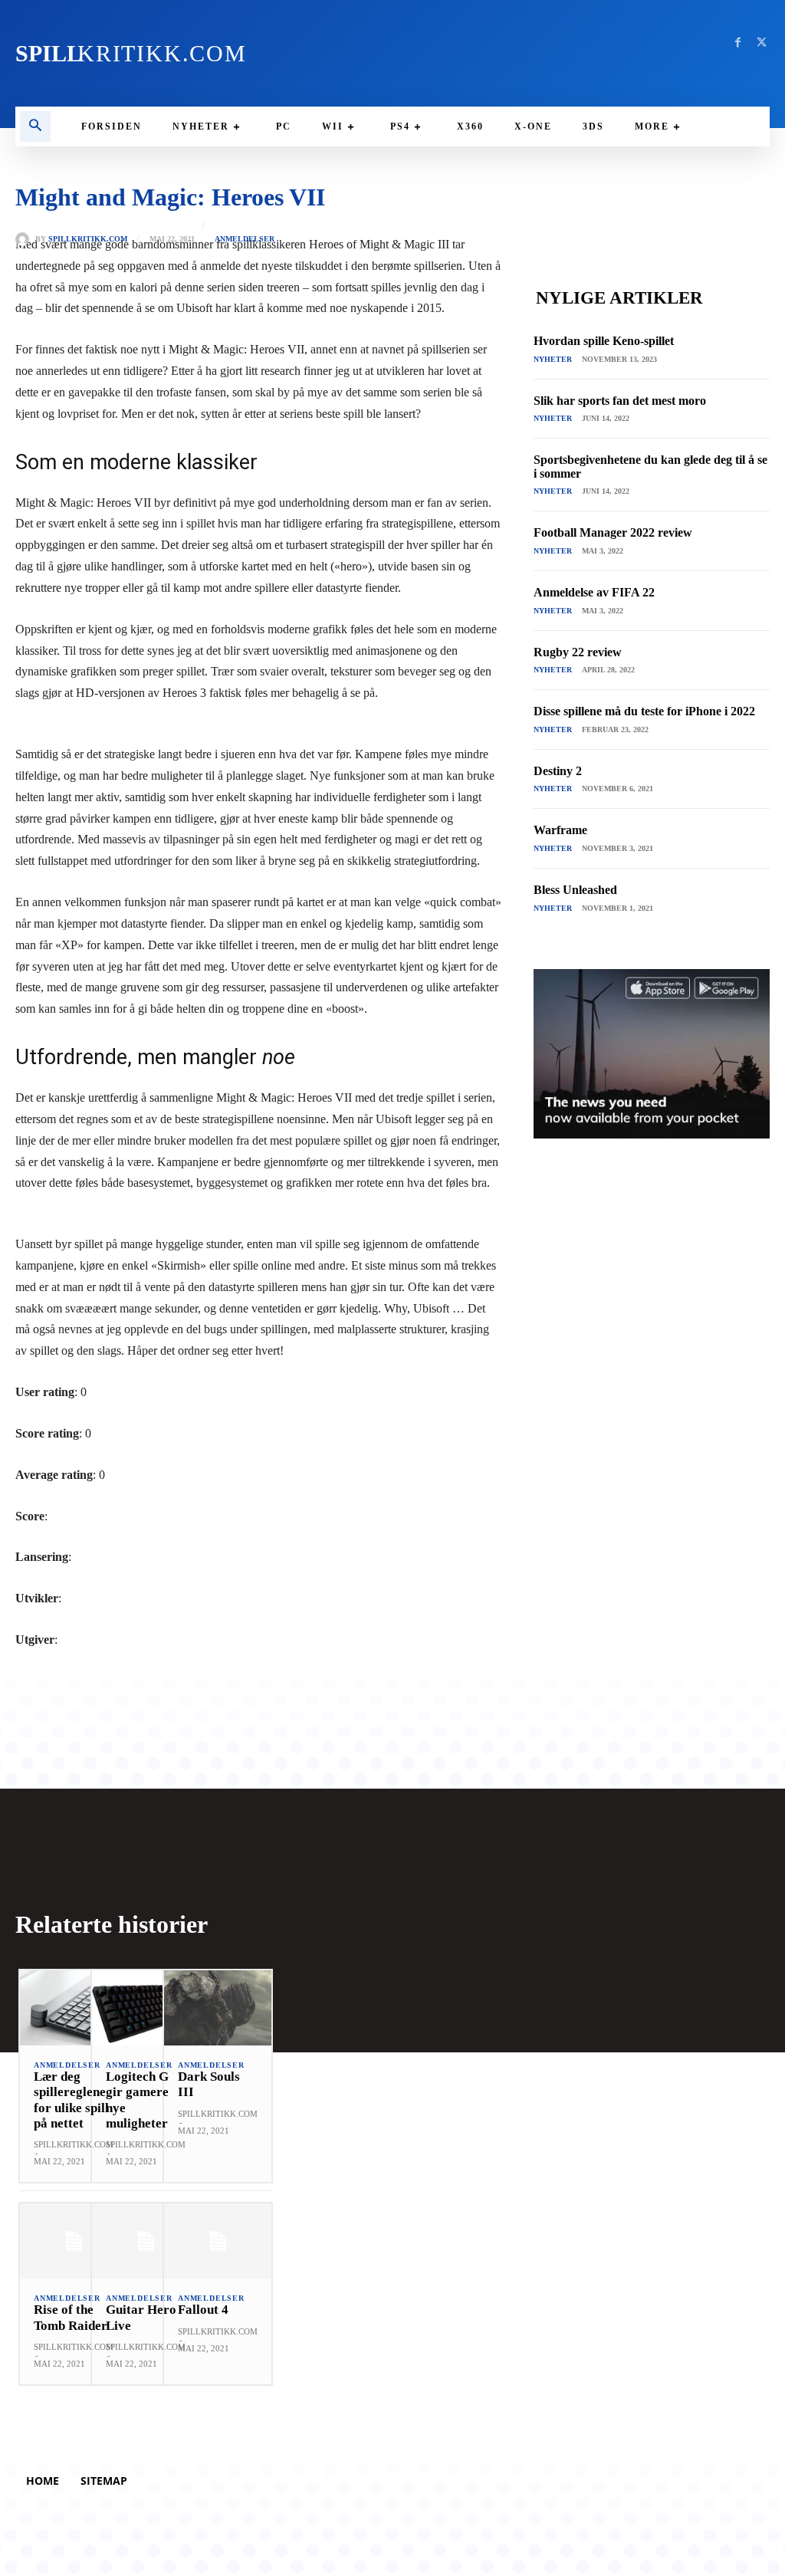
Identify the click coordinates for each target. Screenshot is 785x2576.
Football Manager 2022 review (613, 532)
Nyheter (553, 359)
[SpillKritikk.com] (25, 239)
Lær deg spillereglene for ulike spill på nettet (71, 2100)
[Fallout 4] (218, 2241)
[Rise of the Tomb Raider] (74, 2241)
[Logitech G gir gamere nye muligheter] (146, 2008)
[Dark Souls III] (218, 2008)
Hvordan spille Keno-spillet (604, 341)
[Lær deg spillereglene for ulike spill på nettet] (74, 2008)
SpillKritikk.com (88, 239)
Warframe (560, 830)
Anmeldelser (245, 239)
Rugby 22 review (578, 652)
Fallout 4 (203, 2310)
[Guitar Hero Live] (146, 2241)
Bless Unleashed (575, 890)
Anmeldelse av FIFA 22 (594, 592)
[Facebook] (738, 43)
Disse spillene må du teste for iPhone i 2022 (644, 711)
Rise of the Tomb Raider (71, 2317)
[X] (762, 43)
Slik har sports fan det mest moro (620, 401)
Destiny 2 (558, 771)
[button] (35, 127)
